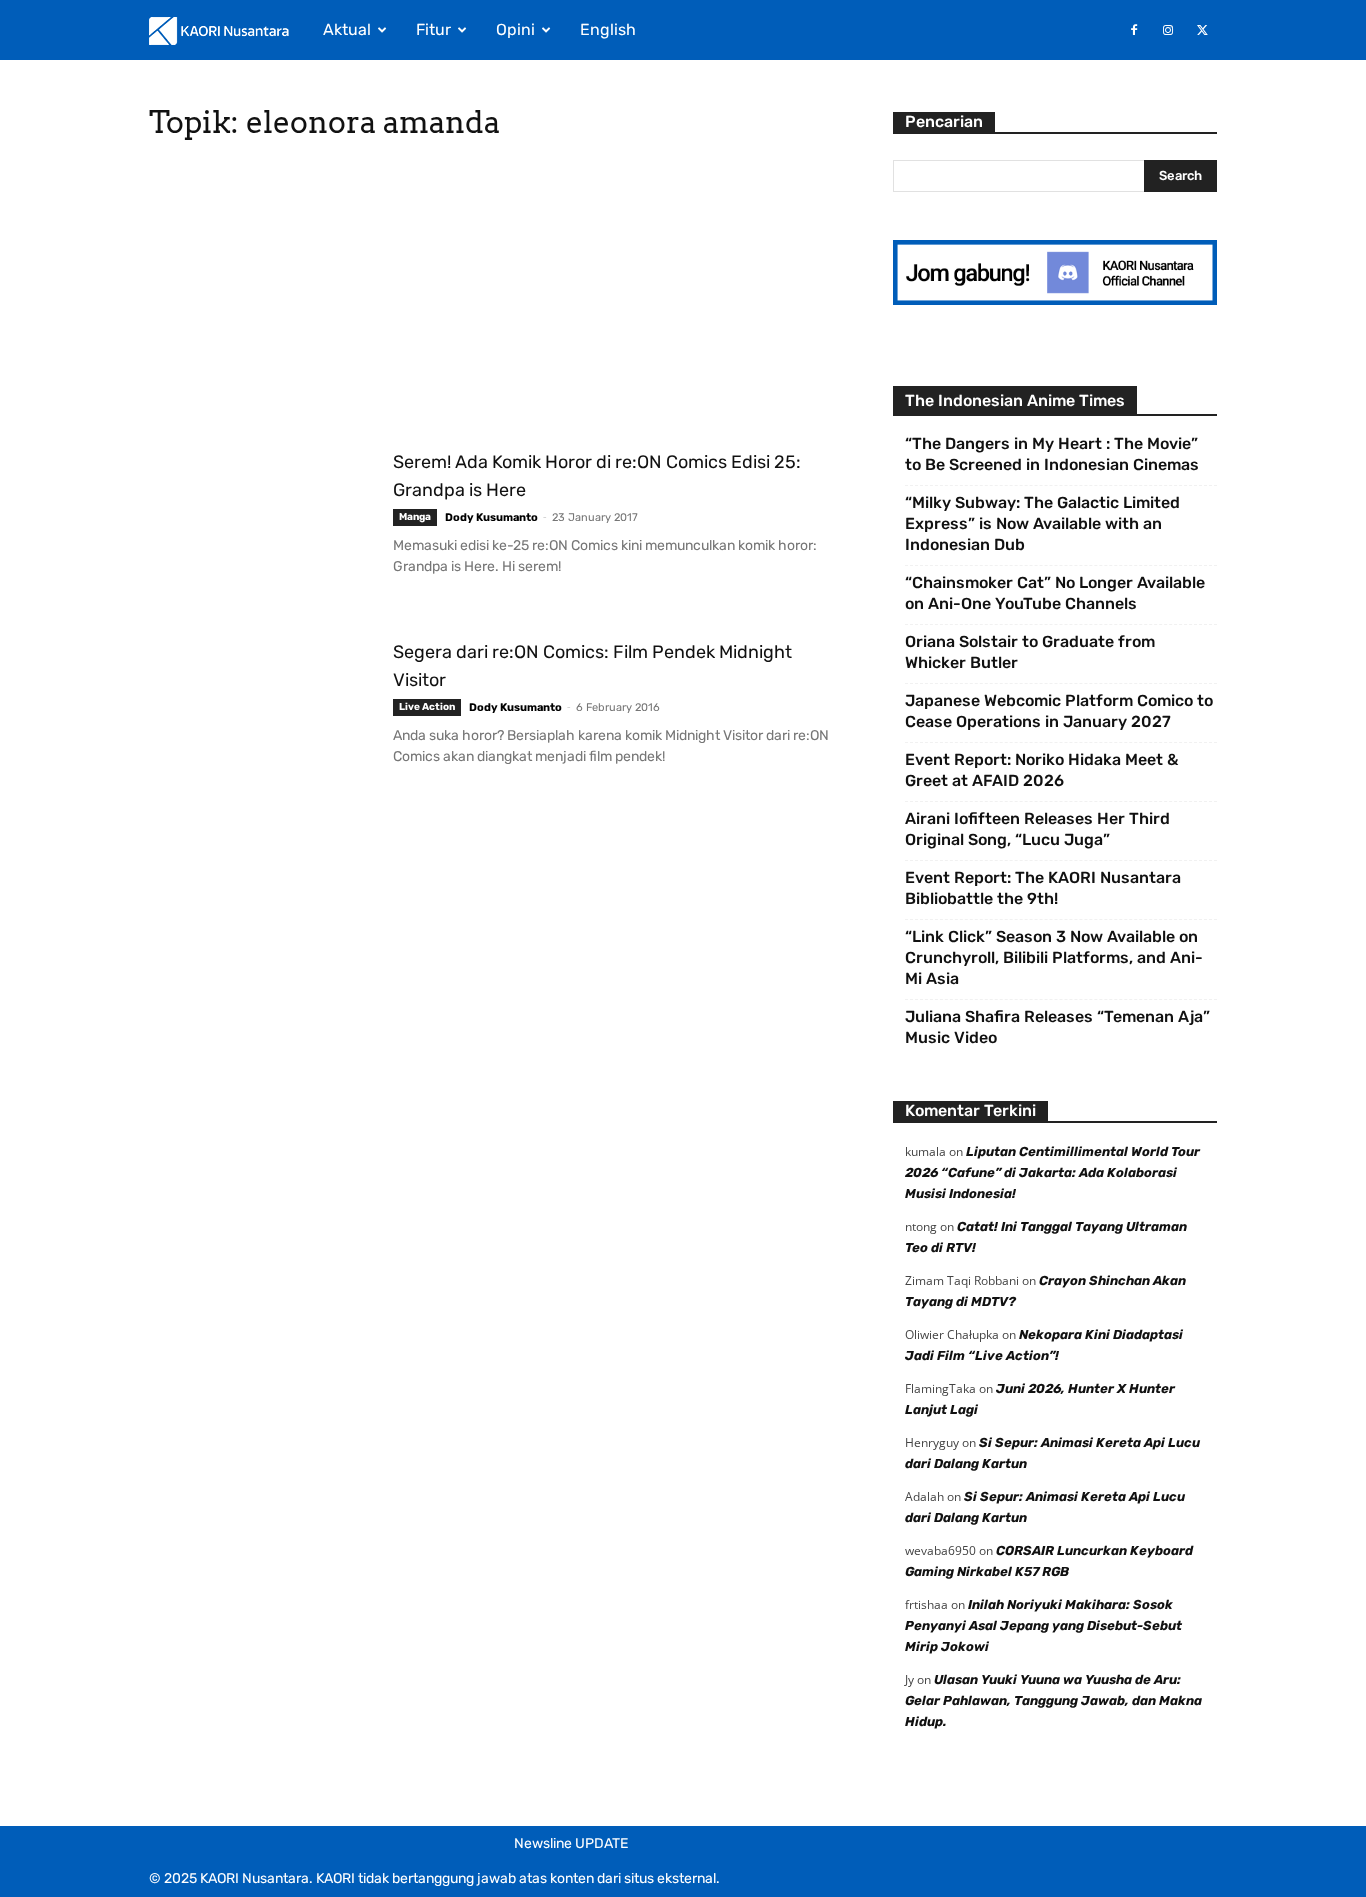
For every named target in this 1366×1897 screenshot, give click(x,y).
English (608, 29)
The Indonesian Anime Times (1015, 400)
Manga (415, 517)
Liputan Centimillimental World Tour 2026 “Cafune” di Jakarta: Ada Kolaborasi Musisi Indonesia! (1052, 1172)
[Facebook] (1134, 30)
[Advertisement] (497, 300)
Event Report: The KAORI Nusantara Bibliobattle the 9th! (1043, 888)
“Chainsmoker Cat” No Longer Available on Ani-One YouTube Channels (1055, 593)
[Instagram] (1168, 30)
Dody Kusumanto (491, 517)
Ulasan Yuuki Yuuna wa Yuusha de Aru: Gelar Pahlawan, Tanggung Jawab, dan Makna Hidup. (1053, 1700)
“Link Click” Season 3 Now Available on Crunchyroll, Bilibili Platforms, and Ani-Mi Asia (1054, 957)
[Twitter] (1202, 30)
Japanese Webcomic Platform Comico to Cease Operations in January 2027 (1059, 711)
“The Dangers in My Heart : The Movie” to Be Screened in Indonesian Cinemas (1052, 454)
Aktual (347, 29)
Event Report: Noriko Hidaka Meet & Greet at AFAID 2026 (1041, 770)
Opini (515, 29)
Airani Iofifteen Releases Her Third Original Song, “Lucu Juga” (1037, 829)
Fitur (433, 29)
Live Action (427, 707)
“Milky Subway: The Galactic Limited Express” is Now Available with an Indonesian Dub (1042, 523)
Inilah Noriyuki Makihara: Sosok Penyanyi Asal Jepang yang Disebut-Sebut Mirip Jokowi (1043, 1625)
